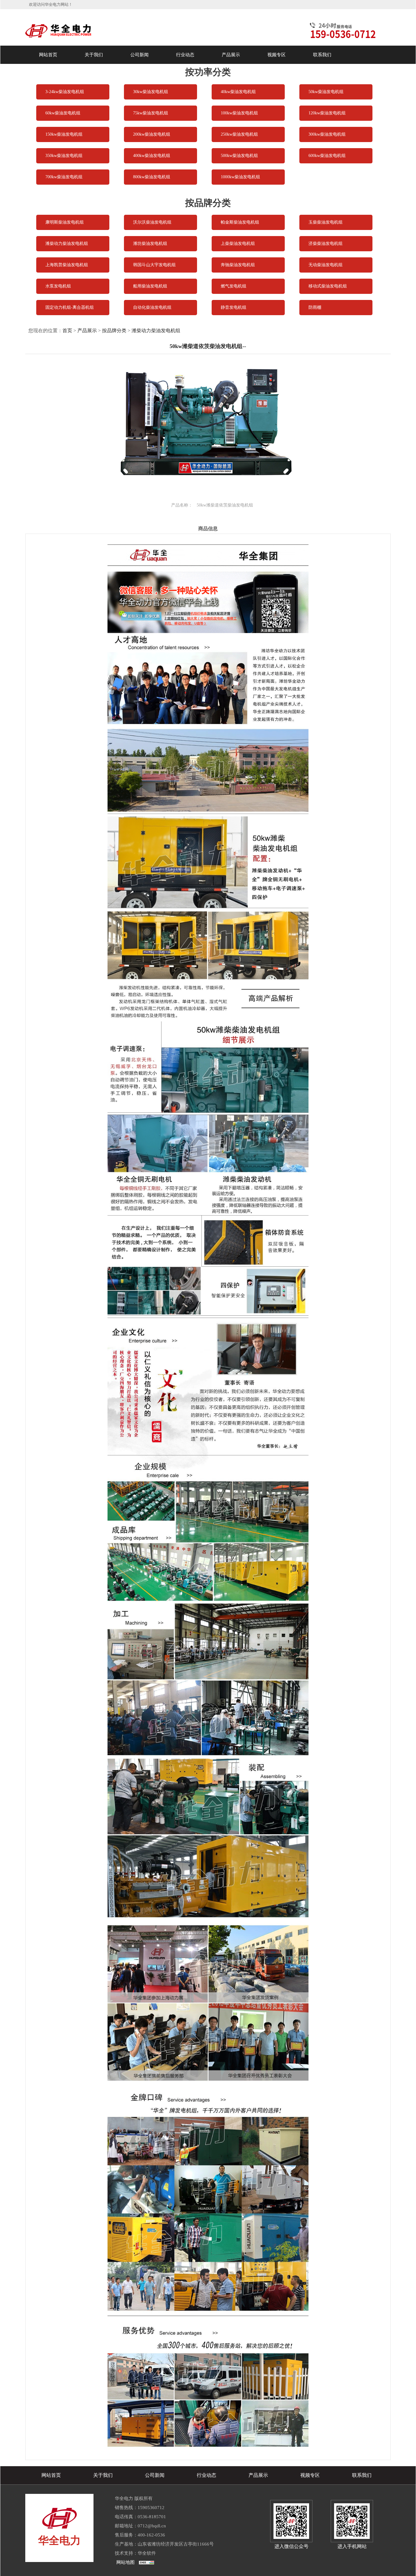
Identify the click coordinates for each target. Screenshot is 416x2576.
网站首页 (48, 55)
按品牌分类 (114, 331)
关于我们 (94, 55)
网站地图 (125, 2562)
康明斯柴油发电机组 (65, 222)
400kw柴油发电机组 (152, 156)
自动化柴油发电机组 (152, 307)
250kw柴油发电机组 (239, 134)
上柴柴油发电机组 (238, 244)
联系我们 (322, 55)
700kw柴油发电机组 (64, 177)
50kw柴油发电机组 (326, 92)
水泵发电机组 (58, 286)
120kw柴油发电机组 (327, 113)
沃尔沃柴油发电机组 (152, 222)
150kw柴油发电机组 (64, 134)
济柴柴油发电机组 (326, 244)
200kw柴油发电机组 (152, 134)
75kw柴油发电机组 (151, 113)
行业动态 (185, 55)
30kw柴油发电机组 (151, 92)
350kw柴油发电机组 (64, 156)
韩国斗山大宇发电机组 (154, 265)
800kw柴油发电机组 (152, 177)
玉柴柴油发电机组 (326, 222)
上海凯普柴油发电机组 (67, 265)
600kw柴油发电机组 (327, 156)
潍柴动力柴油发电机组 (67, 244)
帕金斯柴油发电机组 (240, 222)
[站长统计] (146, 2562)
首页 (67, 331)
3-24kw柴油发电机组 (65, 92)
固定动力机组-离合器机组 (70, 307)
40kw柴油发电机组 (238, 92)
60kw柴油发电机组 (63, 113)
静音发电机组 (234, 307)
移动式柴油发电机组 (328, 286)
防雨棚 (315, 307)
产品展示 (231, 55)
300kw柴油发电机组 (327, 134)
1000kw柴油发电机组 (240, 177)
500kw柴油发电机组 (239, 156)
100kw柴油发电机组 (239, 113)
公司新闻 (139, 55)
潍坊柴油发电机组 (150, 244)
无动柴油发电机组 (326, 265)
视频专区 (277, 55)
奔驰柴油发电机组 (238, 265)
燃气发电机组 (234, 286)
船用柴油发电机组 (150, 286)
